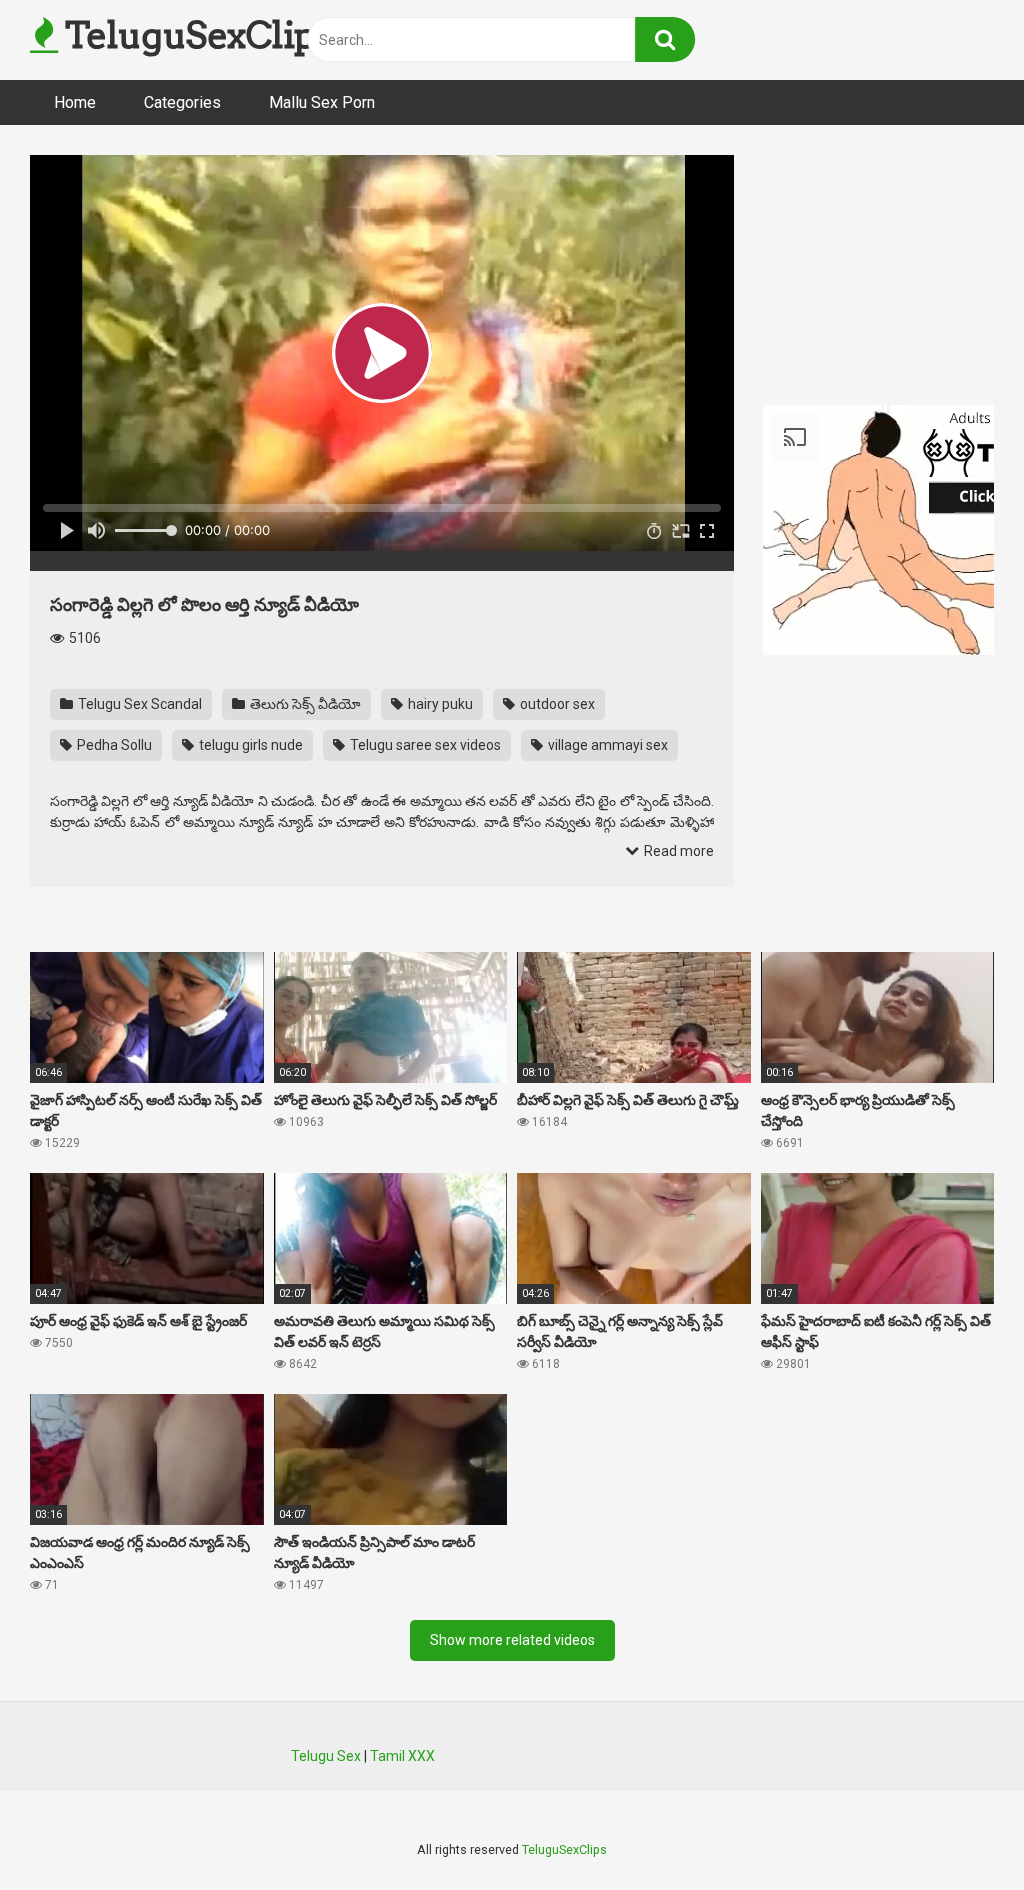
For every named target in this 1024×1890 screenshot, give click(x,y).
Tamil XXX (402, 1756)
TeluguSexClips (195, 35)
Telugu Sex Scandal (138, 704)
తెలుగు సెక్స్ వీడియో (304, 704)
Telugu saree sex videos (424, 745)
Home (75, 102)
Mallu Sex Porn (322, 102)
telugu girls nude (249, 745)
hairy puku (439, 704)
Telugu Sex (326, 1756)
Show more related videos (512, 1640)
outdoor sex (556, 704)
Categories (182, 102)
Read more (677, 851)
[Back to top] (957, 1829)
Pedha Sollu (113, 745)
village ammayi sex (606, 745)
